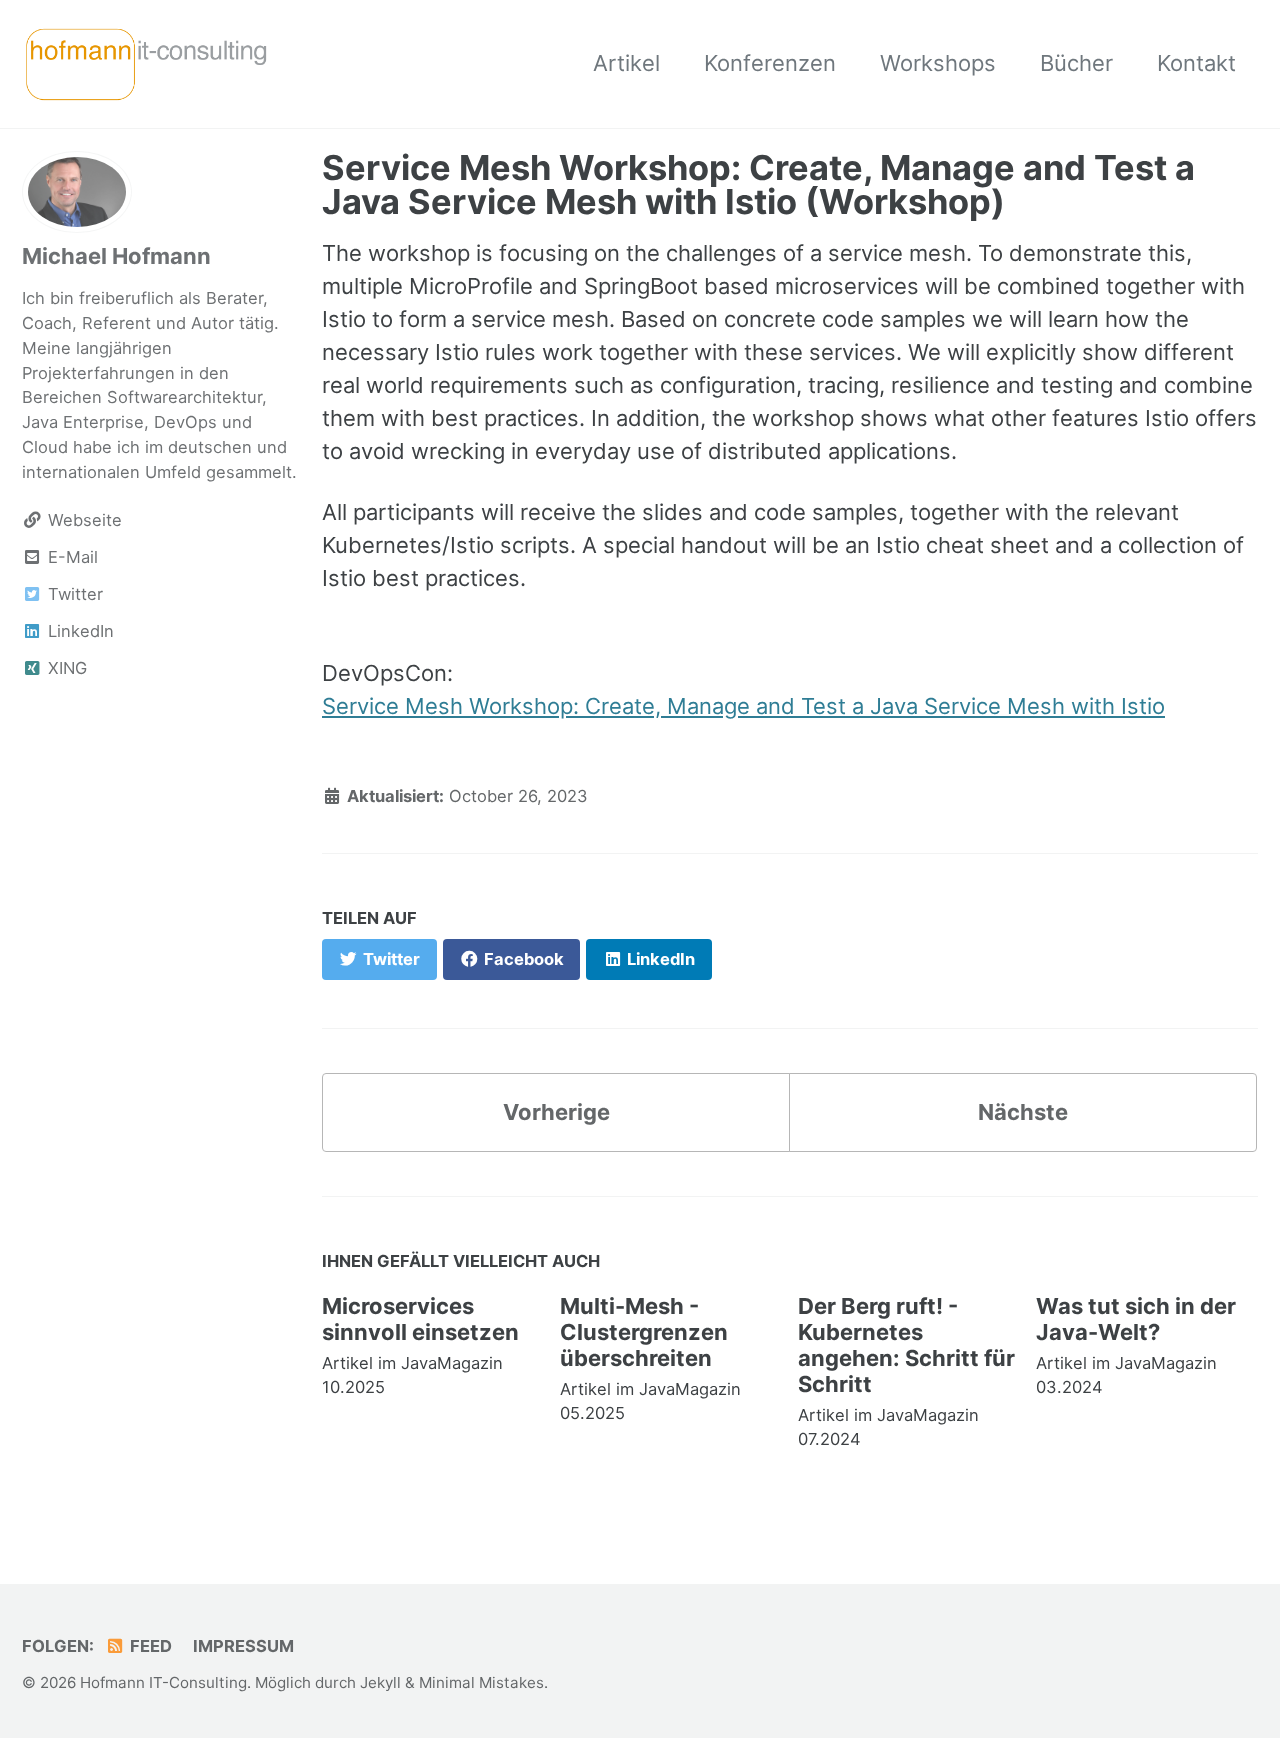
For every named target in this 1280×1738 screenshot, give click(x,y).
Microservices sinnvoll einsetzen (420, 1319)
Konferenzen (770, 63)
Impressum (243, 1646)
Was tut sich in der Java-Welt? (1136, 1319)
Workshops (938, 63)
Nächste (1023, 1112)
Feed (149, 1646)
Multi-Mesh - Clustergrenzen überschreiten (644, 1332)
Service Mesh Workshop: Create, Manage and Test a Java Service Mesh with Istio (743, 706)
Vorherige (556, 1112)
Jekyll (380, 1682)
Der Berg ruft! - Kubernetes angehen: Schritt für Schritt (906, 1345)
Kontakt (1196, 63)
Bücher (1076, 63)
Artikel (626, 63)
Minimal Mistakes (481, 1682)
